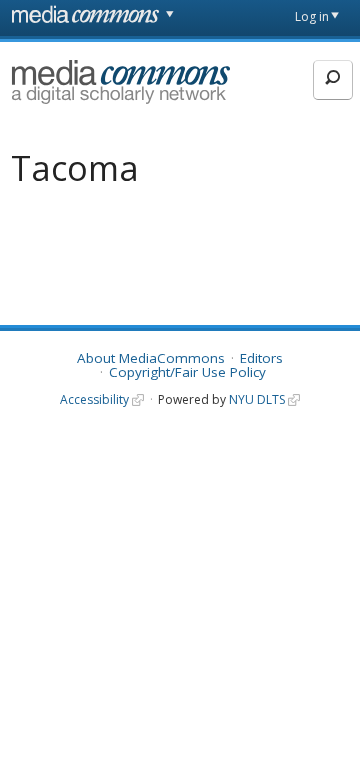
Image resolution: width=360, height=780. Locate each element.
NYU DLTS (257, 399)
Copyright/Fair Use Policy (187, 372)
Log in (312, 16)
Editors (261, 358)
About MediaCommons (151, 358)
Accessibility (94, 399)
